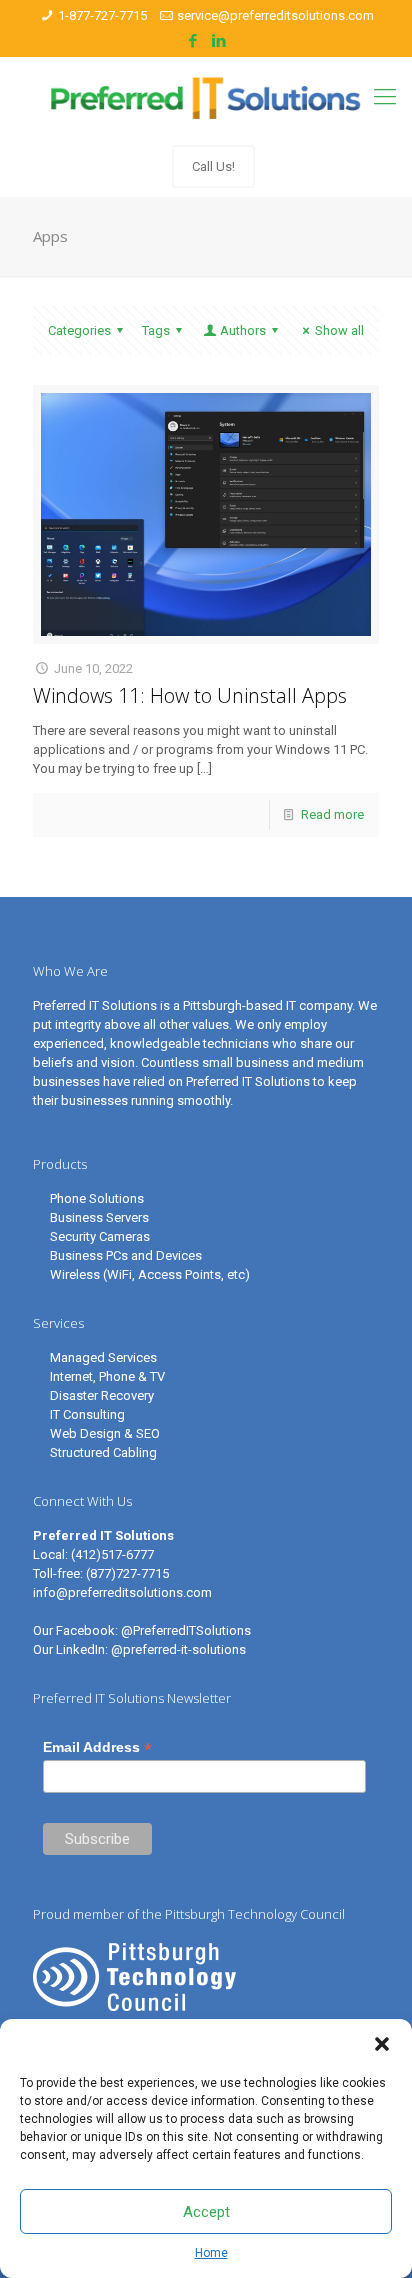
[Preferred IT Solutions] (206, 97)
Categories (79, 330)
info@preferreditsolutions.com (122, 1592)
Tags (156, 330)
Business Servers (99, 1217)
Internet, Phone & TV (107, 1376)
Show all (339, 330)
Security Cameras (100, 1236)
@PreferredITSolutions (186, 1630)
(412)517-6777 (112, 1554)
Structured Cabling (103, 1452)
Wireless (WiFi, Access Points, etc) (150, 1274)
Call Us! (213, 166)
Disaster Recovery (102, 1395)
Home (211, 2253)
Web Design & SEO (105, 1433)
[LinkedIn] (219, 41)
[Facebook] (193, 41)
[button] (382, 2044)
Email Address (97, 1747)
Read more (332, 814)
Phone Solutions (97, 1198)
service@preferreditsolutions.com (275, 15)
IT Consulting (87, 1414)
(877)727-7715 (127, 1573)
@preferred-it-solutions (178, 1649)
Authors (243, 330)
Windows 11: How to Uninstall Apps (190, 695)
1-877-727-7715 (102, 15)
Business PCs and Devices (126, 1255)
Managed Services (103, 1357)
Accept (206, 2212)
